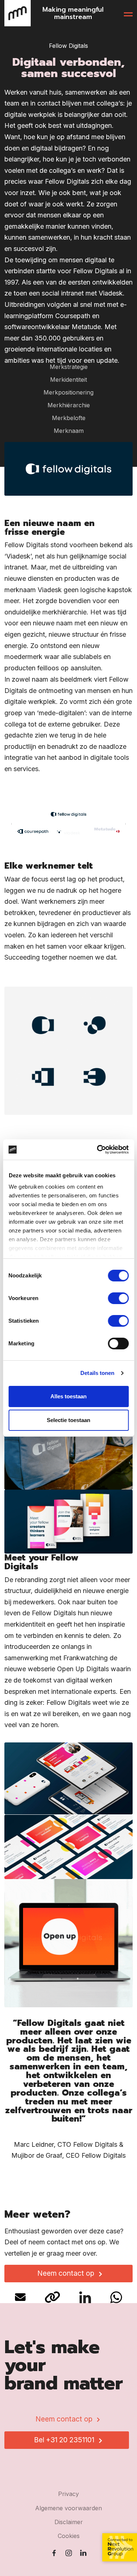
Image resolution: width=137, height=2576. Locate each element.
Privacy (68, 2494)
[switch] (118, 1298)
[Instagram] (69, 2553)
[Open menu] (128, 13)
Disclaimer (69, 2522)
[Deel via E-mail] (21, 2296)
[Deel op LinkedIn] (86, 2296)
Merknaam (69, 431)
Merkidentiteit (68, 380)
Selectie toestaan (68, 1420)
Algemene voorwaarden (68, 2508)
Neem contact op (66, 2273)
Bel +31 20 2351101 (64, 2440)
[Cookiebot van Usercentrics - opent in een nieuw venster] (98, 1150)
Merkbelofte (69, 418)
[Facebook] (54, 2553)
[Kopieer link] (53, 2296)
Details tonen (97, 1373)
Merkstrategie (69, 367)
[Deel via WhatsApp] (116, 2296)
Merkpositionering (68, 392)
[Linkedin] (83, 2553)
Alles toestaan (68, 1396)
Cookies (69, 2536)
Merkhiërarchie (69, 405)
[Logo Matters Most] (18, 13)
